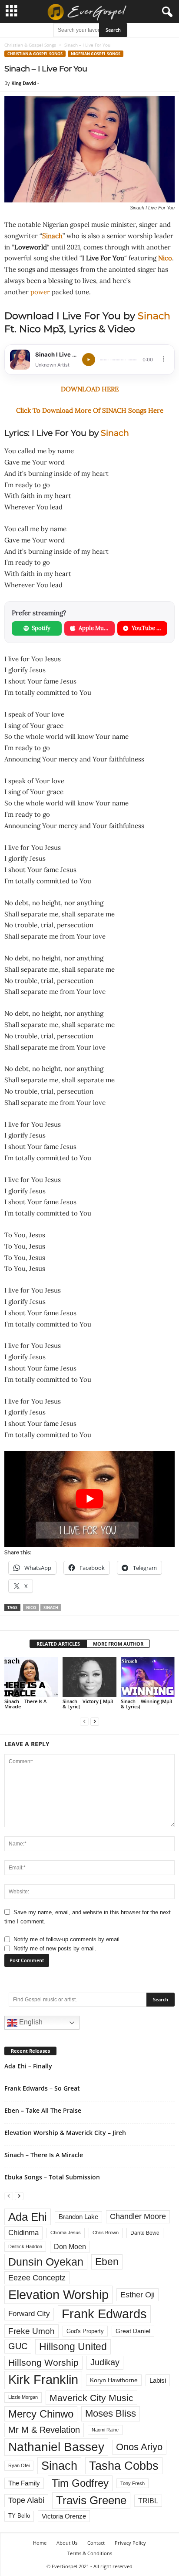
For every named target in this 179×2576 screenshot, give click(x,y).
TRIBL (148, 2501)
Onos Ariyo (139, 2447)
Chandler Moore (138, 2216)
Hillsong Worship (43, 2362)
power (40, 292)
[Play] (89, 360)
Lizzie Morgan (23, 2397)
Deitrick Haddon (25, 2246)
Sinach (52, 236)
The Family (24, 2483)
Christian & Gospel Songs (30, 45)
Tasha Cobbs (124, 2466)
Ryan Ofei (19, 2465)
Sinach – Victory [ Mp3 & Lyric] (88, 1704)
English (30, 2022)
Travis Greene (91, 2500)
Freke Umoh (31, 2331)
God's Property (85, 2331)
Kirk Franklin (43, 2380)
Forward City (29, 2314)
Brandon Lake (78, 2217)
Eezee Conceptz (37, 2278)
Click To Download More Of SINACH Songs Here (90, 410)
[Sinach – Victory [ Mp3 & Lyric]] (89, 1677)
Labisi (158, 2380)
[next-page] (95, 1721)
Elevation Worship (58, 2295)
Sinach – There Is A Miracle (25, 1704)
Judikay (105, 2362)
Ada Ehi (28, 2217)
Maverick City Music (91, 2398)
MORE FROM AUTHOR (118, 1644)
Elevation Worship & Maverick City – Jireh (65, 2133)
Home (40, 2543)
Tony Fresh (133, 2483)
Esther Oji (138, 2295)
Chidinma (23, 2233)
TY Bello (19, 2516)
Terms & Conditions (90, 2553)
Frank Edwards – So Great (42, 2088)
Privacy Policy (130, 2543)
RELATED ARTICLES (58, 1644)
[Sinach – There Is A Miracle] (31, 1677)
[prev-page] (84, 1721)
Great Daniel (133, 2331)
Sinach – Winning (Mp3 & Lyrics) (146, 1704)
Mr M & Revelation (44, 2430)
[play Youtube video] (89, 1499)
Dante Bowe (145, 2233)
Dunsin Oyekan (46, 2262)
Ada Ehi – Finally (28, 2066)
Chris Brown (106, 2233)
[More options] (164, 359)
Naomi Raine (105, 2430)
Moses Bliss (111, 2413)
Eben (107, 2262)
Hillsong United (73, 2347)
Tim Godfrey (80, 2483)
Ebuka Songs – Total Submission (52, 2177)
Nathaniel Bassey (56, 2447)
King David (24, 83)
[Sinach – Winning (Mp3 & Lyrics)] (148, 1677)
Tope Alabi (26, 2500)
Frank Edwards (104, 2314)
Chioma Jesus (66, 2233)
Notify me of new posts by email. (55, 1948)
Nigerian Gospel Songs (96, 54)
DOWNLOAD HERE (90, 389)
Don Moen (70, 2247)
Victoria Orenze (64, 2516)
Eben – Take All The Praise (43, 2110)
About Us (67, 2543)
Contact (96, 2543)
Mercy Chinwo (41, 2414)
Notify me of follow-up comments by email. (67, 1939)
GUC (18, 2346)
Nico (165, 258)
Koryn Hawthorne (114, 2380)
